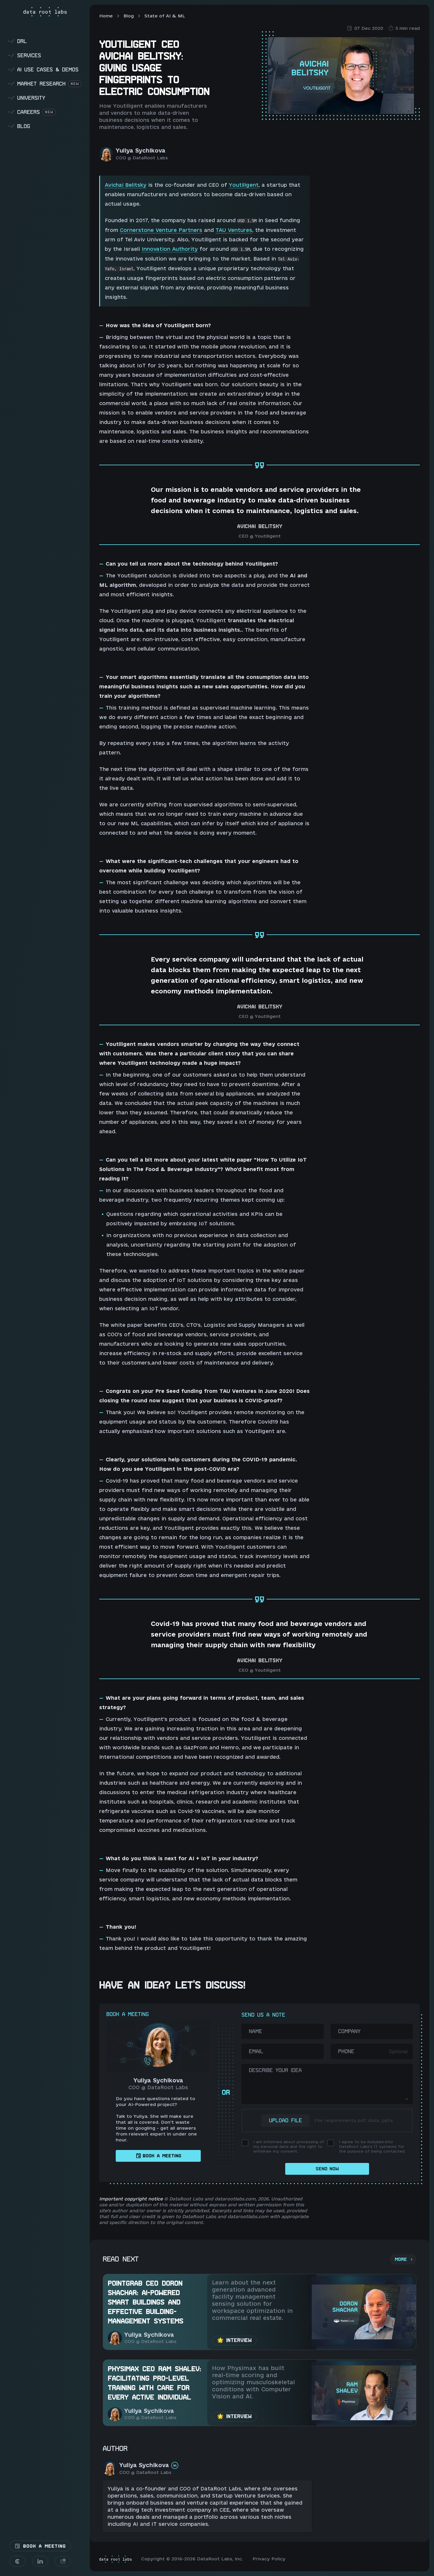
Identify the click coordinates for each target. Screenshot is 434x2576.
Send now (327, 2169)
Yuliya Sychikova (141, 150)
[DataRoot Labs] (45, 12)
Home (106, 16)
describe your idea (275, 2070)
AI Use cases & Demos (43, 69)
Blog (129, 16)
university (26, 98)
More (401, 2259)
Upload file (285, 2120)
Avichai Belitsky (126, 185)
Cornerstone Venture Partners (161, 230)
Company (349, 2031)
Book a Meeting (43, 2546)
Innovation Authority (170, 249)
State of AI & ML (165, 16)
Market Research (43, 84)
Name (256, 2031)
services (24, 55)
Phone (346, 2051)
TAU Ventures (234, 230)
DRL (17, 41)
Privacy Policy (269, 2559)
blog (19, 126)
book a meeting (162, 2156)
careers (30, 112)
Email (256, 2051)
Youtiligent (244, 185)
